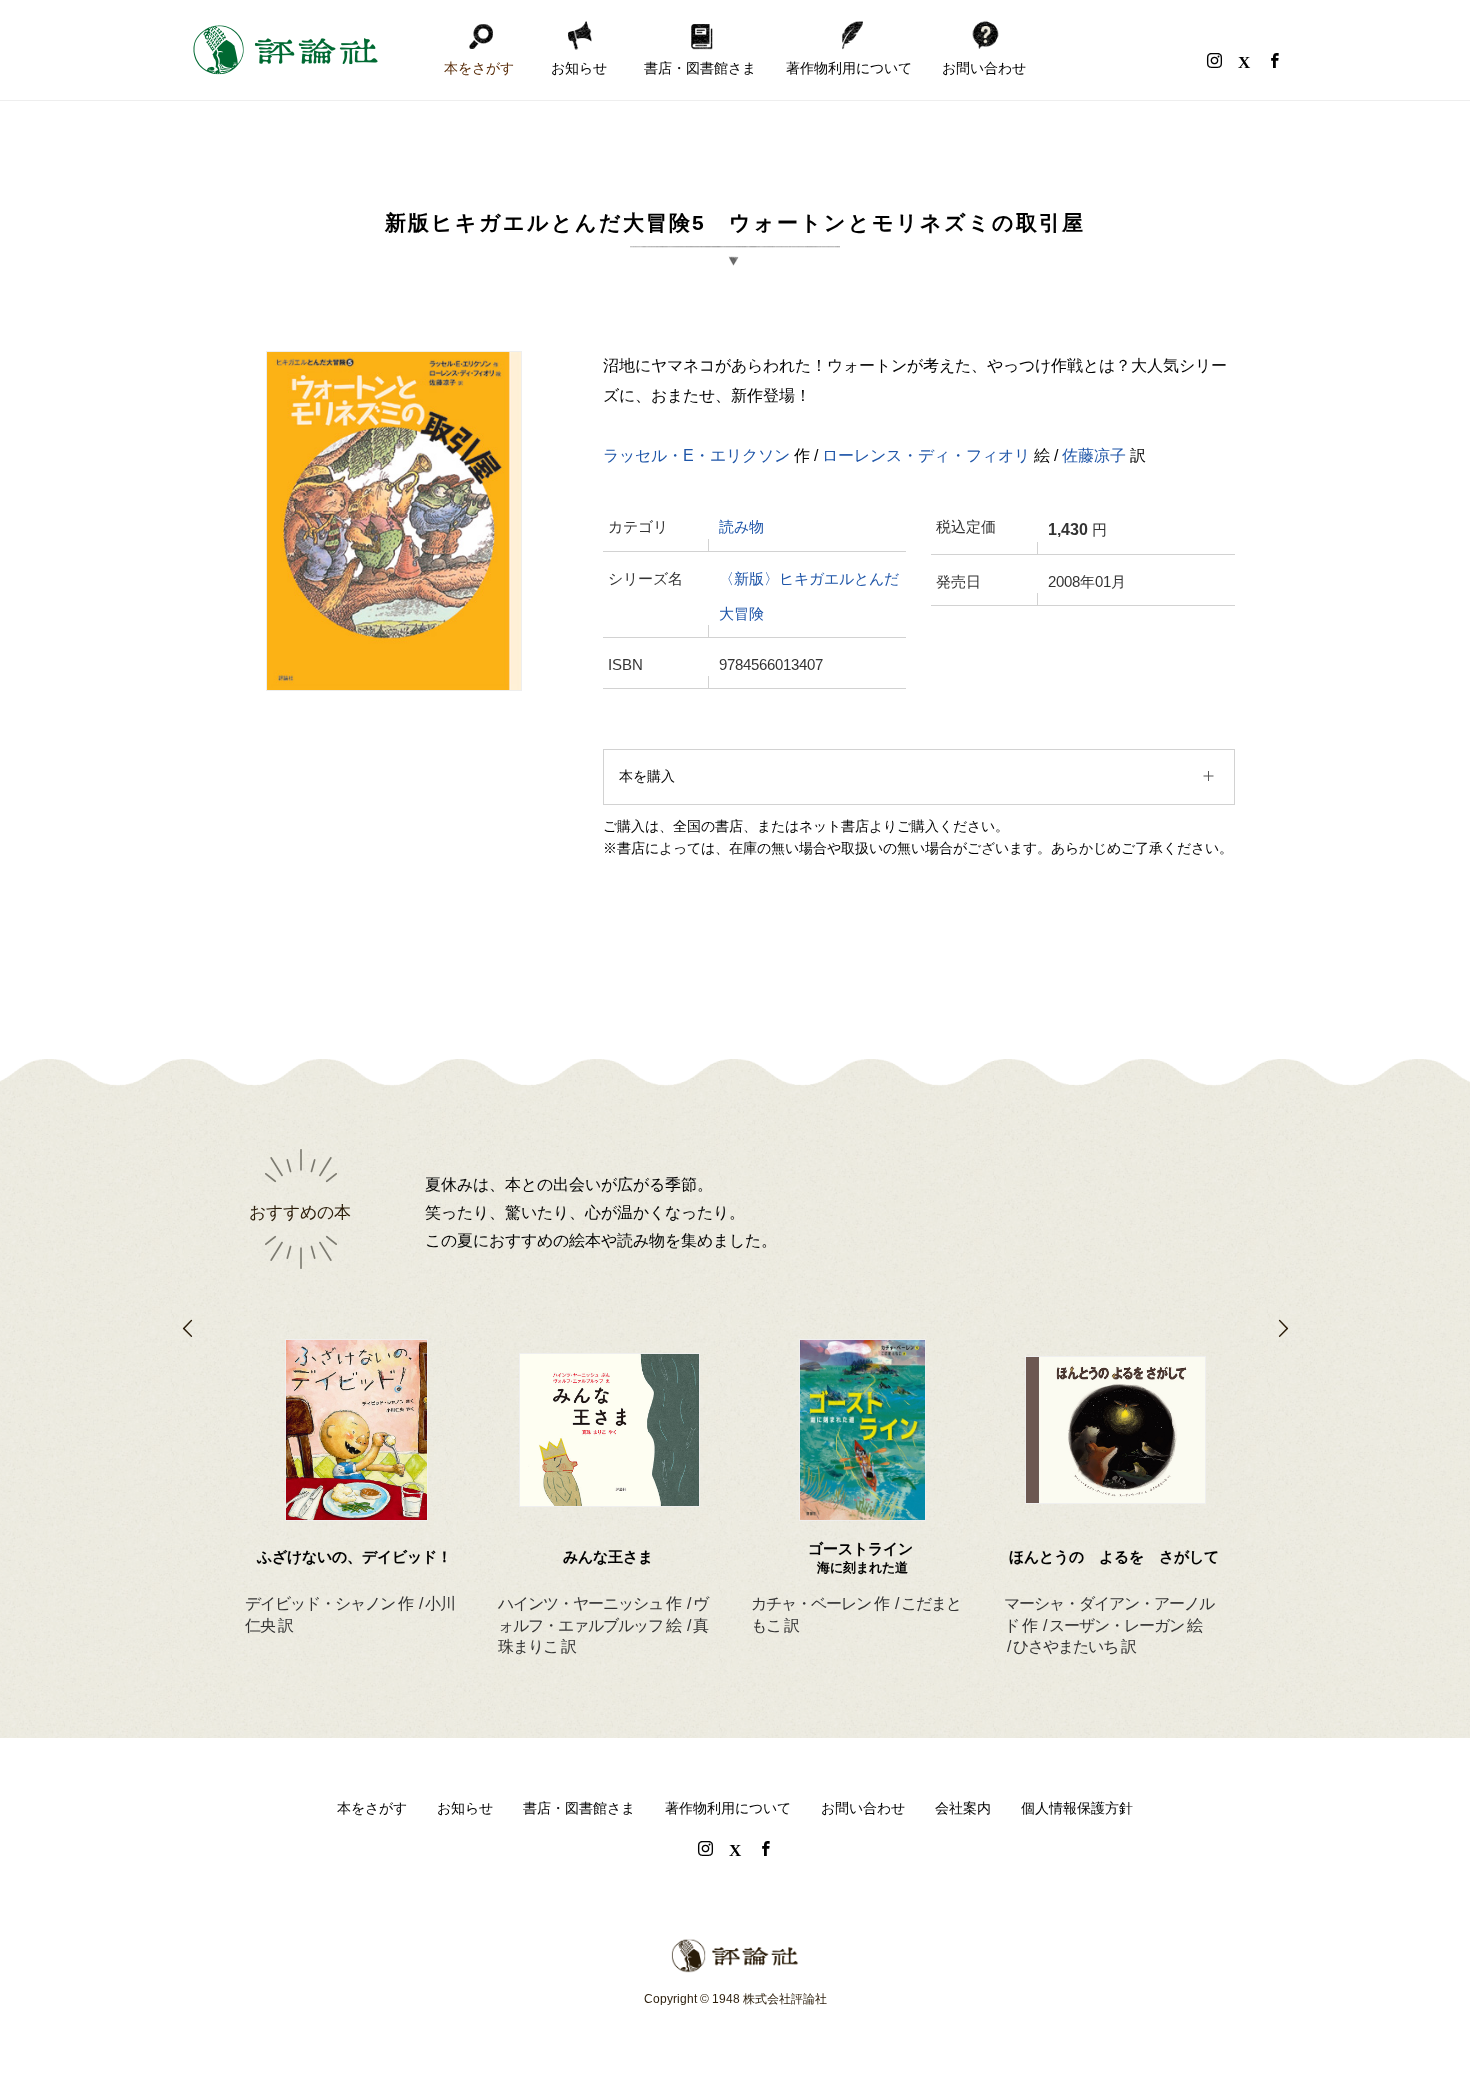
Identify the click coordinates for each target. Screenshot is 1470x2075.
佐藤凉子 (1094, 455)
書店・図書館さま (700, 68)
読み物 (741, 527)
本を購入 (647, 776)
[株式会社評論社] (285, 50)
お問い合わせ (984, 68)
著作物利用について (849, 68)
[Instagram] (1214, 60)
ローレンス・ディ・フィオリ (926, 455)
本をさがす (479, 68)
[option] (356, 1462)
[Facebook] (1274, 60)
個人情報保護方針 (1077, 1808)
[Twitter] (1244, 60)
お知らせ (579, 68)
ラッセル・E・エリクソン (696, 455)
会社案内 (963, 1808)
